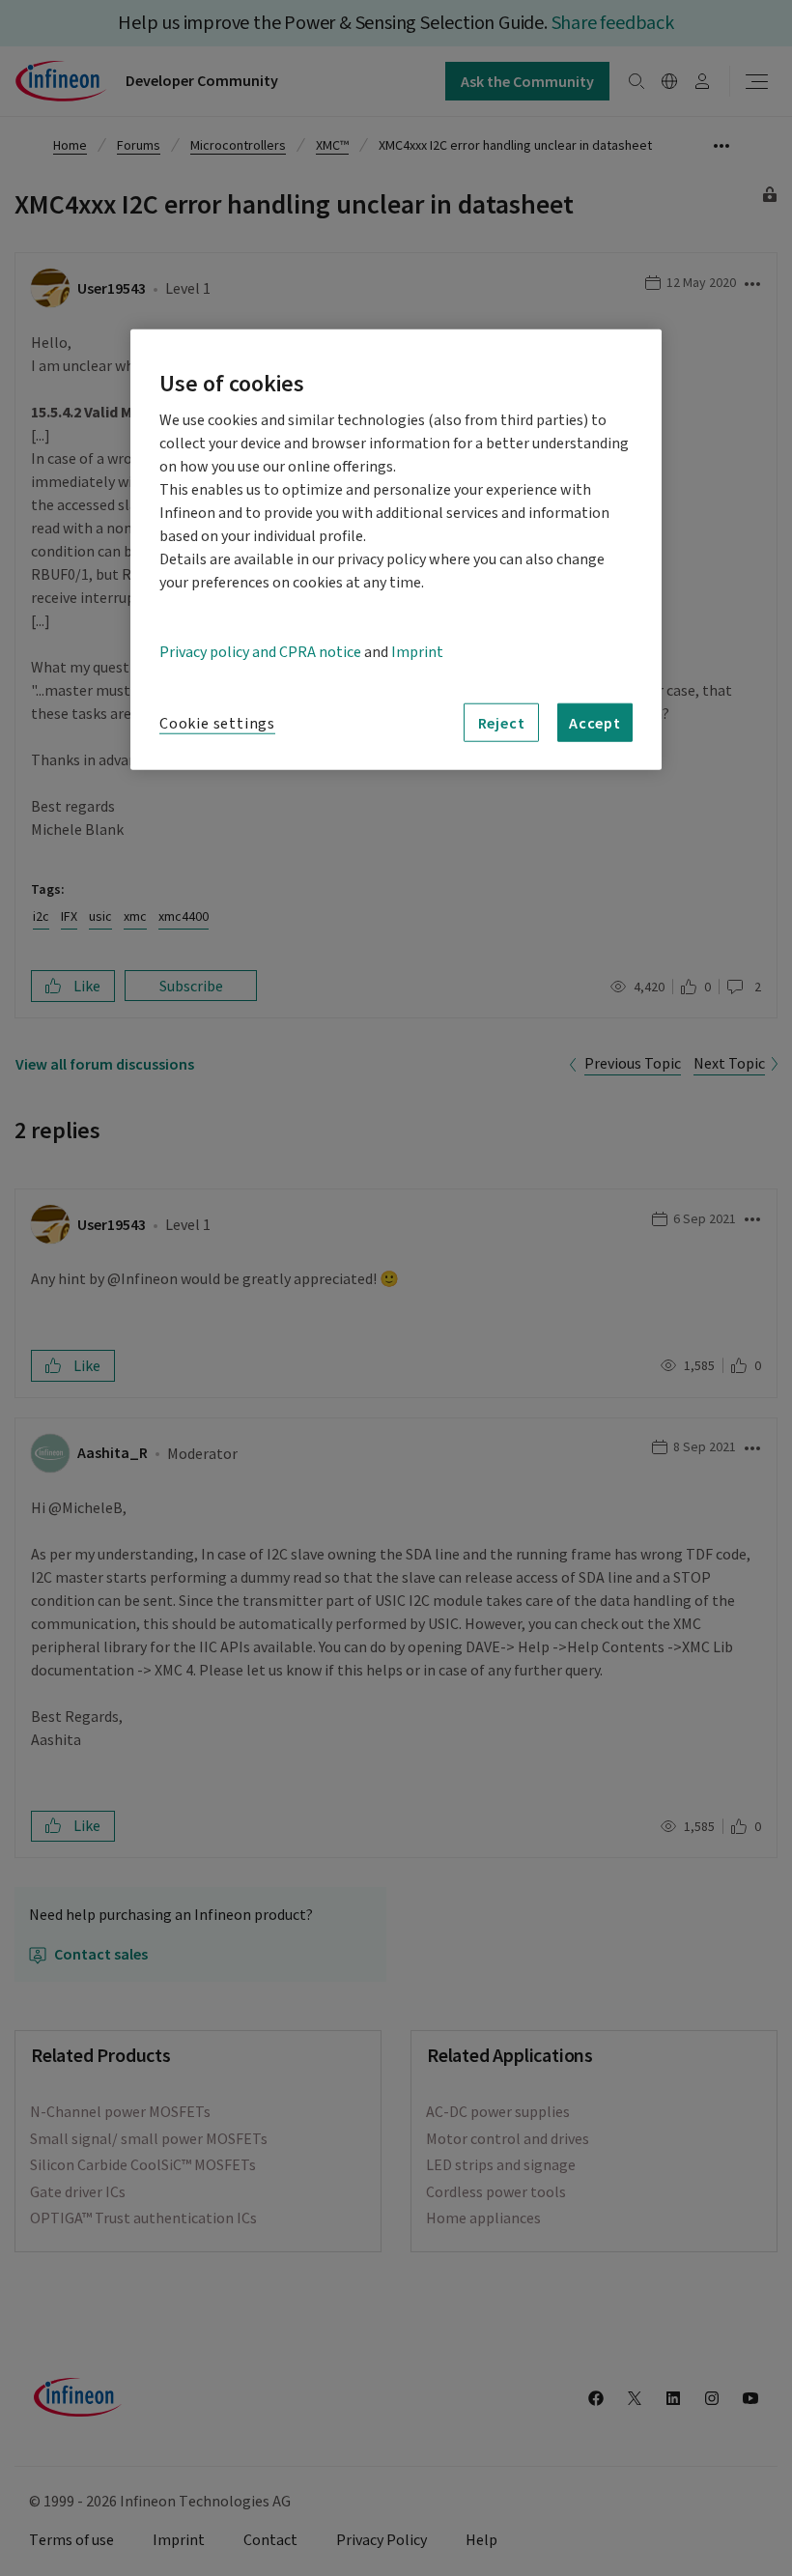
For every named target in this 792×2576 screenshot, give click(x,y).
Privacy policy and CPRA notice (260, 652)
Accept (595, 722)
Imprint (417, 652)
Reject (502, 722)
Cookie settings (217, 724)
